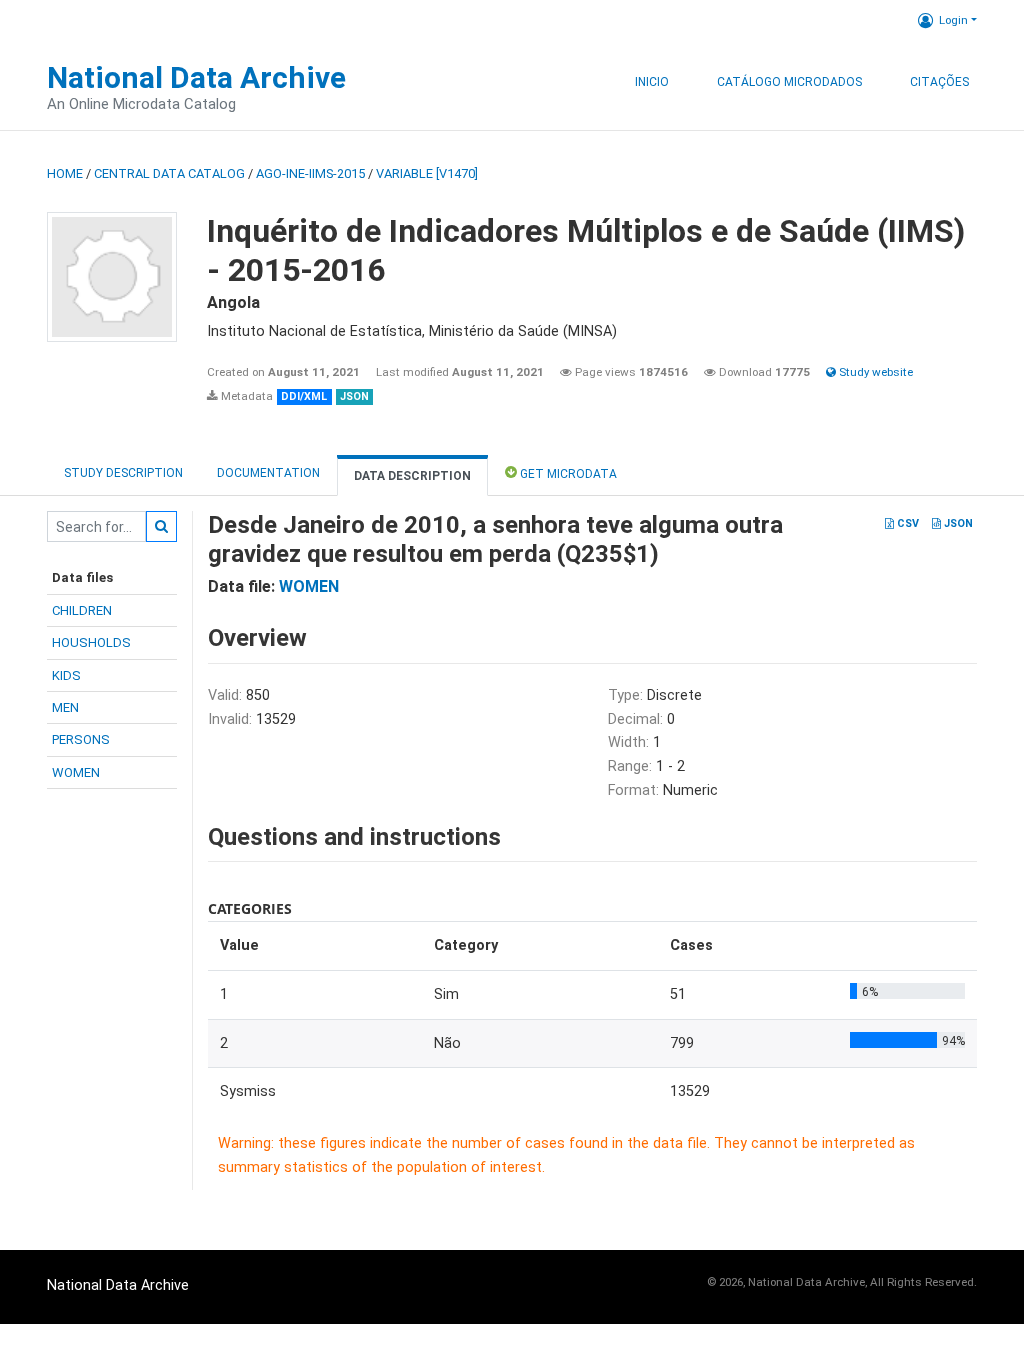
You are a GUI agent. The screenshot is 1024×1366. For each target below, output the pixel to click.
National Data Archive (196, 77)
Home (65, 173)
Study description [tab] (123, 473)
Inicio (652, 82)
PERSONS (81, 739)
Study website (874, 372)
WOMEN (76, 772)
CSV (906, 523)
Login (953, 20)
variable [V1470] (427, 173)
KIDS (66, 675)
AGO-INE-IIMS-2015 (310, 173)
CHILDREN (82, 610)
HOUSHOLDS (91, 642)
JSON (957, 523)
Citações (939, 82)
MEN (65, 707)
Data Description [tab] (412, 476)
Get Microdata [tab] (567, 474)
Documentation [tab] (268, 473)
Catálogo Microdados (789, 82)
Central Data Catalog (169, 173)
